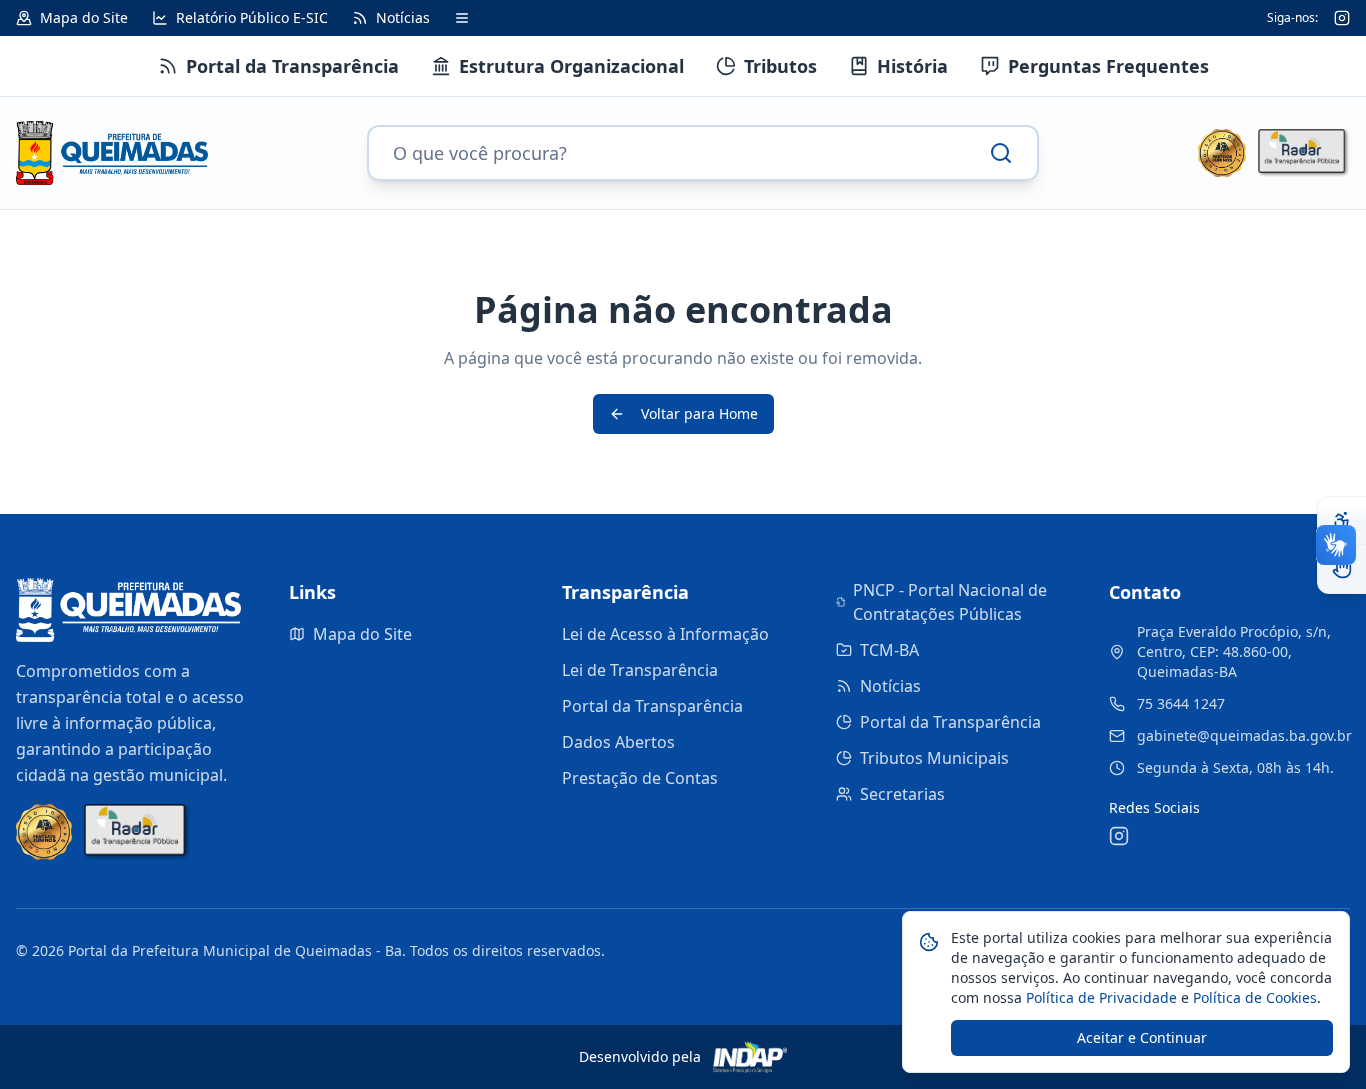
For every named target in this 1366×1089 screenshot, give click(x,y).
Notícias (890, 686)
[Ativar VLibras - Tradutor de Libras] (1342, 569)
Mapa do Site (362, 634)
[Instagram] (1342, 18)
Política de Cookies (1253, 997)
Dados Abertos (618, 742)
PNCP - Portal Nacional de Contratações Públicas (950, 602)
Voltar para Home (699, 413)
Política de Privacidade (1099, 997)
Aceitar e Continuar (1142, 1037)
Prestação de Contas (640, 778)
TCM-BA (889, 650)
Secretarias (902, 794)
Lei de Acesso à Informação (665, 634)
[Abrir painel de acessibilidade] (1342, 521)
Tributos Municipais (934, 758)
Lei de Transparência (640, 670)
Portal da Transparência (652, 706)
